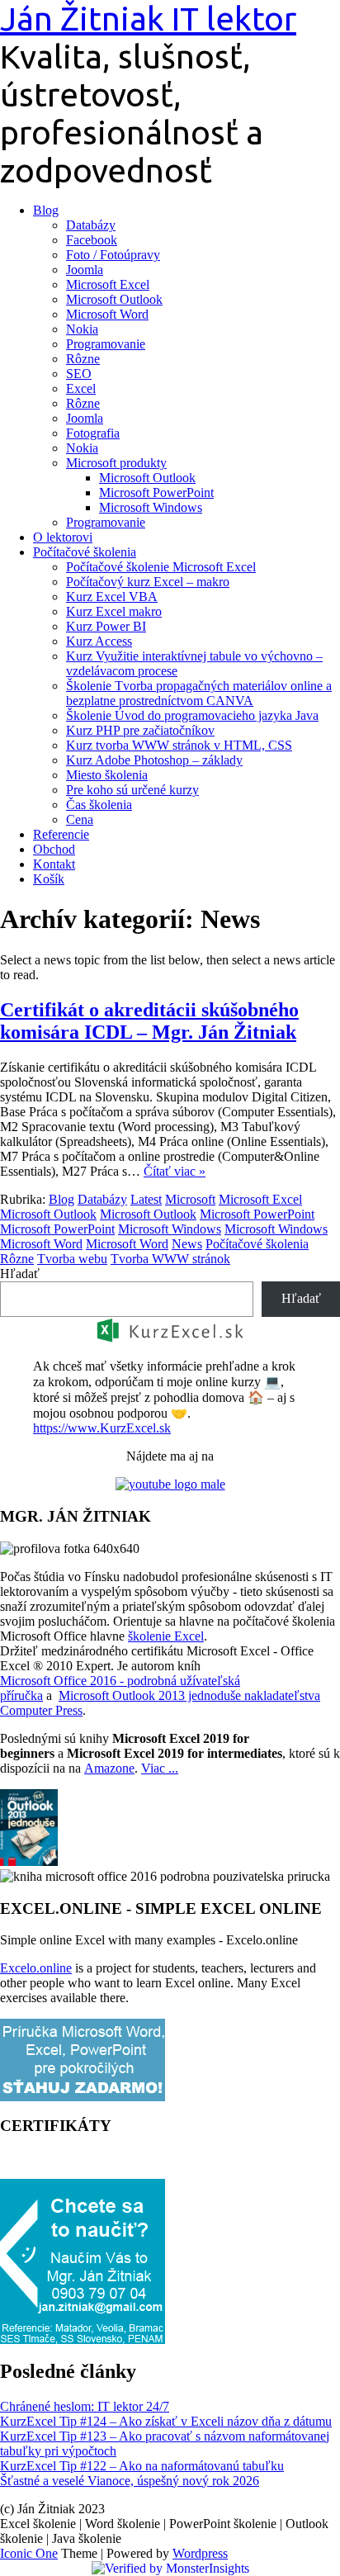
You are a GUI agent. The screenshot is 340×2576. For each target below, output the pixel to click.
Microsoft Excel (108, 284)
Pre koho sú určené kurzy (132, 790)
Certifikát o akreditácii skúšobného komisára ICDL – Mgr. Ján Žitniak (149, 1021)
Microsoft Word (107, 314)
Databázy (91, 225)
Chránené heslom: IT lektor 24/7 (85, 2406)
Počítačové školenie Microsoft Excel (161, 567)
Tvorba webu (72, 1259)
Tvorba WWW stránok (170, 1259)
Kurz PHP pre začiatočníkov (140, 730)
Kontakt (54, 864)
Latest (146, 1199)
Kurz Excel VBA (112, 597)
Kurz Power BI (106, 626)
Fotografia (93, 433)
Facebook (92, 240)
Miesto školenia (107, 775)
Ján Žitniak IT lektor (148, 19)
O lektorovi (63, 537)
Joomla (85, 270)
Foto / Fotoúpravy (113, 255)
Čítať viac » (175, 1171)
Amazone (109, 1768)
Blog (46, 210)
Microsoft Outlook (114, 299)
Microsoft (190, 1199)
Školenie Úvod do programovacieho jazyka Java (192, 715)
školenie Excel (166, 1636)
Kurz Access (99, 641)
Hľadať (20, 1274)
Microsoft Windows (151, 507)
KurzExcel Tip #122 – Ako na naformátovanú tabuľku (142, 2466)
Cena (80, 819)
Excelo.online (36, 1968)
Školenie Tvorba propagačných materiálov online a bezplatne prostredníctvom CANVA (199, 693)
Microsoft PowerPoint (156, 492)
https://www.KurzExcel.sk (102, 1428)
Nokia (82, 329)
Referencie (61, 834)
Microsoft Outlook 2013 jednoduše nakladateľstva (189, 1695)
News (187, 1244)
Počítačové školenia (85, 552)
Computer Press (41, 1710)
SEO (79, 374)
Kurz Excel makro (114, 611)
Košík (49, 879)
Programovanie (106, 344)
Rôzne (83, 359)
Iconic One (29, 2553)
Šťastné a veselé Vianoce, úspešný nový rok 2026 (130, 2481)
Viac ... (160, 1768)
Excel (81, 388)
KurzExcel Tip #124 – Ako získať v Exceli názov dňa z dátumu (166, 2421)
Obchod (54, 849)
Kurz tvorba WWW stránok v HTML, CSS (179, 745)
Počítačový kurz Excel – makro (148, 582)
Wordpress (200, 2553)
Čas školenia (99, 805)
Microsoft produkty (116, 463)
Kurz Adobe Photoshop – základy (154, 760)
